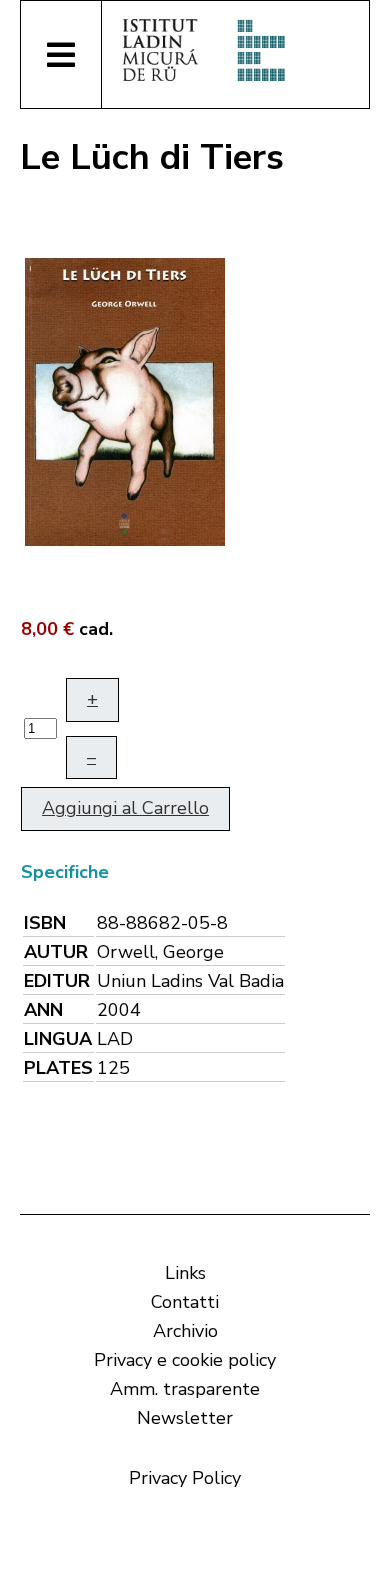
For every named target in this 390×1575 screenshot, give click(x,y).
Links (185, 1273)
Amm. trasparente (185, 1389)
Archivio (185, 1331)
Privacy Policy (185, 1478)
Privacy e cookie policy (185, 1360)
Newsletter (185, 1418)
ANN (43, 1010)
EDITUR (57, 981)
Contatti (185, 1302)
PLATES (58, 1068)
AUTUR (56, 952)
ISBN (45, 923)
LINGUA (58, 1039)
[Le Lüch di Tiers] (125, 400)
